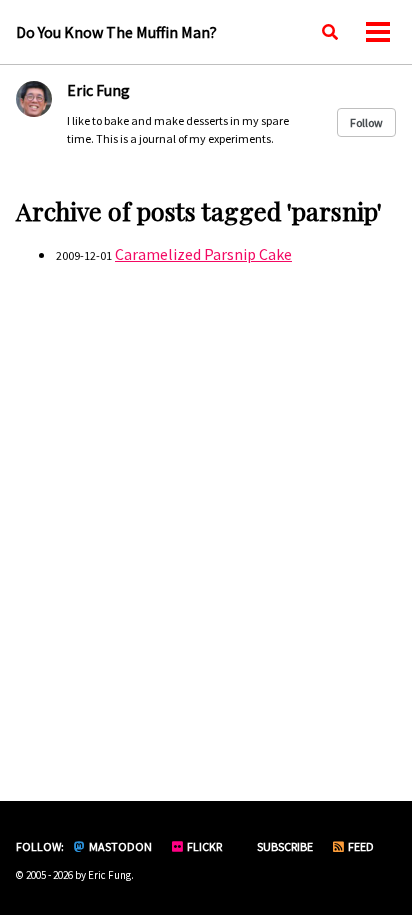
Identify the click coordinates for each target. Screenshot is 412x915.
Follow (366, 122)
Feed (360, 846)
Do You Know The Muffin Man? (116, 32)
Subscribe (284, 846)
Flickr (203, 846)
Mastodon (119, 846)
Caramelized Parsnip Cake (203, 254)
